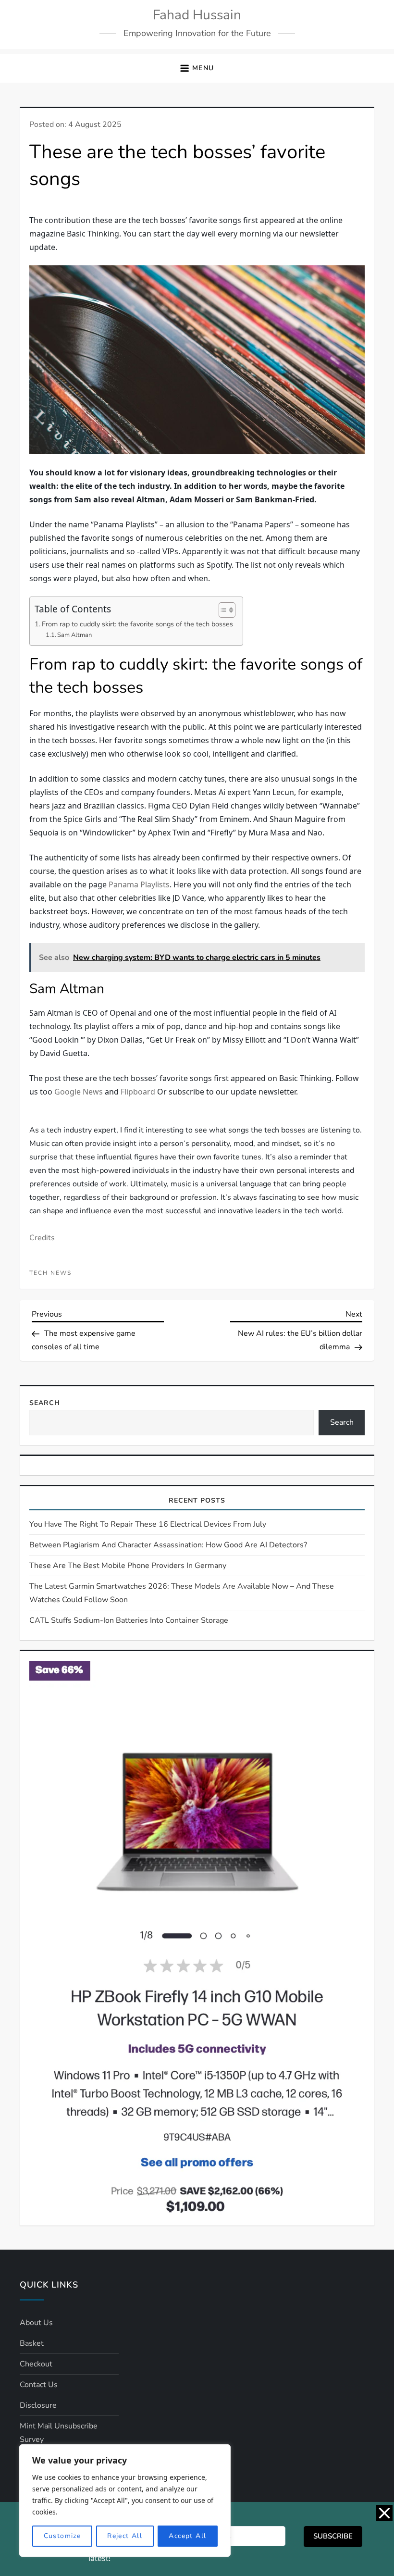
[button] (197, 68)
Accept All (187, 2536)
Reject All (125, 2536)
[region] (125, 2501)
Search (45, 1613)
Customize (62, 2536)
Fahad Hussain (197, 15)
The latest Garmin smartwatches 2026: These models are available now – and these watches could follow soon (182, 1803)
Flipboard (138, 1092)
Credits (42, 1448)
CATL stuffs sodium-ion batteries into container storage (129, 1830)
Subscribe (333, 2536)
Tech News (50, 1483)
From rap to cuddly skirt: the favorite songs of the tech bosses (137, 624)
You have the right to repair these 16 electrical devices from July (148, 1734)
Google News (79, 1092)
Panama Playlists (139, 884)
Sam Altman (74, 635)
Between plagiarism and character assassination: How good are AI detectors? (168, 1755)
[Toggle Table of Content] (222, 610)
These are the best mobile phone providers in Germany (128, 1776)
